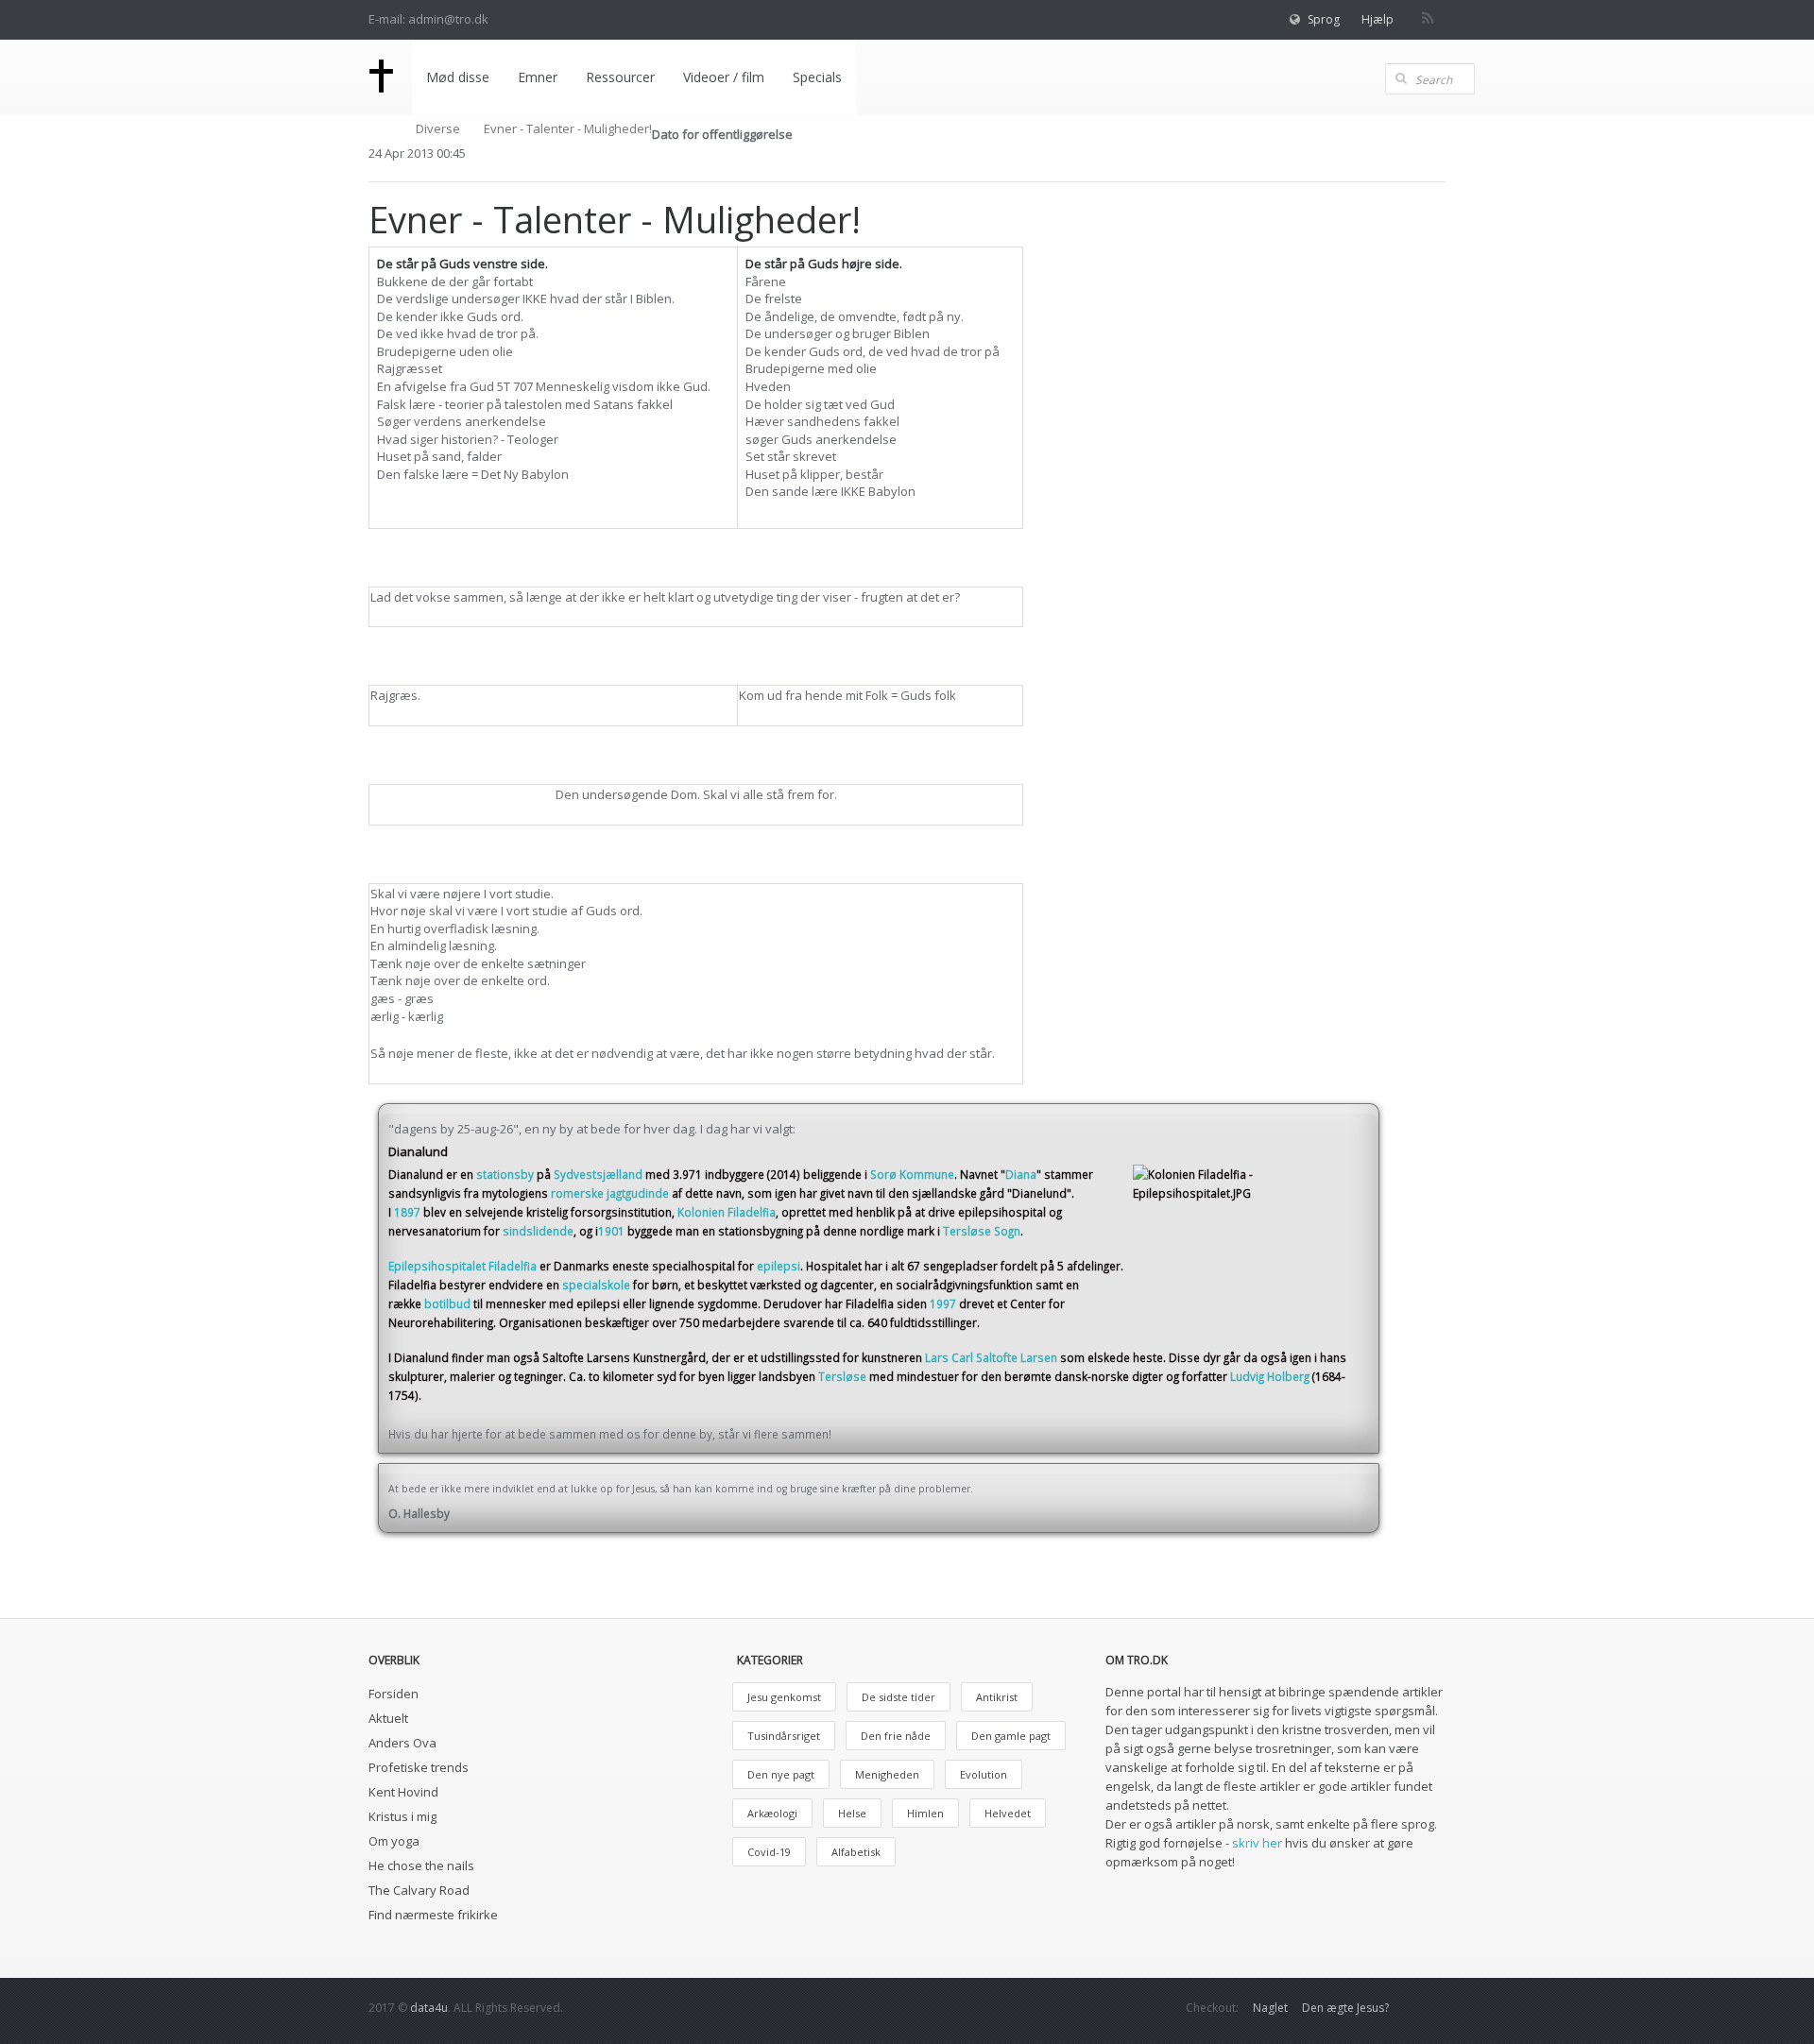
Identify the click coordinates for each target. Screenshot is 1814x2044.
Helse (852, 1813)
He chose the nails (421, 1865)
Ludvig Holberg (1270, 1376)
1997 (943, 1303)
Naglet (1270, 2008)
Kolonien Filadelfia (727, 1212)
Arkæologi (772, 1813)
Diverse (438, 128)
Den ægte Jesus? (1345, 2008)
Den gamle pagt (1011, 1736)
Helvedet (1008, 1813)
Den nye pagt (781, 1774)
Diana (1021, 1174)
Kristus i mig (402, 1816)
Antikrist (997, 1697)
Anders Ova (402, 1743)
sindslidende (538, 1231)
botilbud (447, 1303)
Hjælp (1378, 19)
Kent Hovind (403, 1792)
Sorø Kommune (912, 1174)
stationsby (505, 1174)
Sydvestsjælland (598, 1174)
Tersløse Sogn (982, 1231)
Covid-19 (769, 1852)
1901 (611, 1231)
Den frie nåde (896, 1736)
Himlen (925, 1813)
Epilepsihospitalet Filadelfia (462, 1266)
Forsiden (394, 1694)
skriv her (1257, 1843)
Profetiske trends (419, 1767)
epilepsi (779, 1266)
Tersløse (842, 1376)
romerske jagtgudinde (610, 1193)
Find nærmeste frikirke (433, 1915)
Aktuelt (388, 1718)
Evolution (984, 1774)
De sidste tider (898, 1697)
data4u (429, 2008)
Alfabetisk (856, 1852)
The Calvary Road (419, 1890)
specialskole (596, 1285)
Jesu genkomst (784, 1697)
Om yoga (394, 1841)
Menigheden (887, 1774)
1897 (407, 1212)
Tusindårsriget (784, 1736)
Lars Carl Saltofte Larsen (991, 1357)
